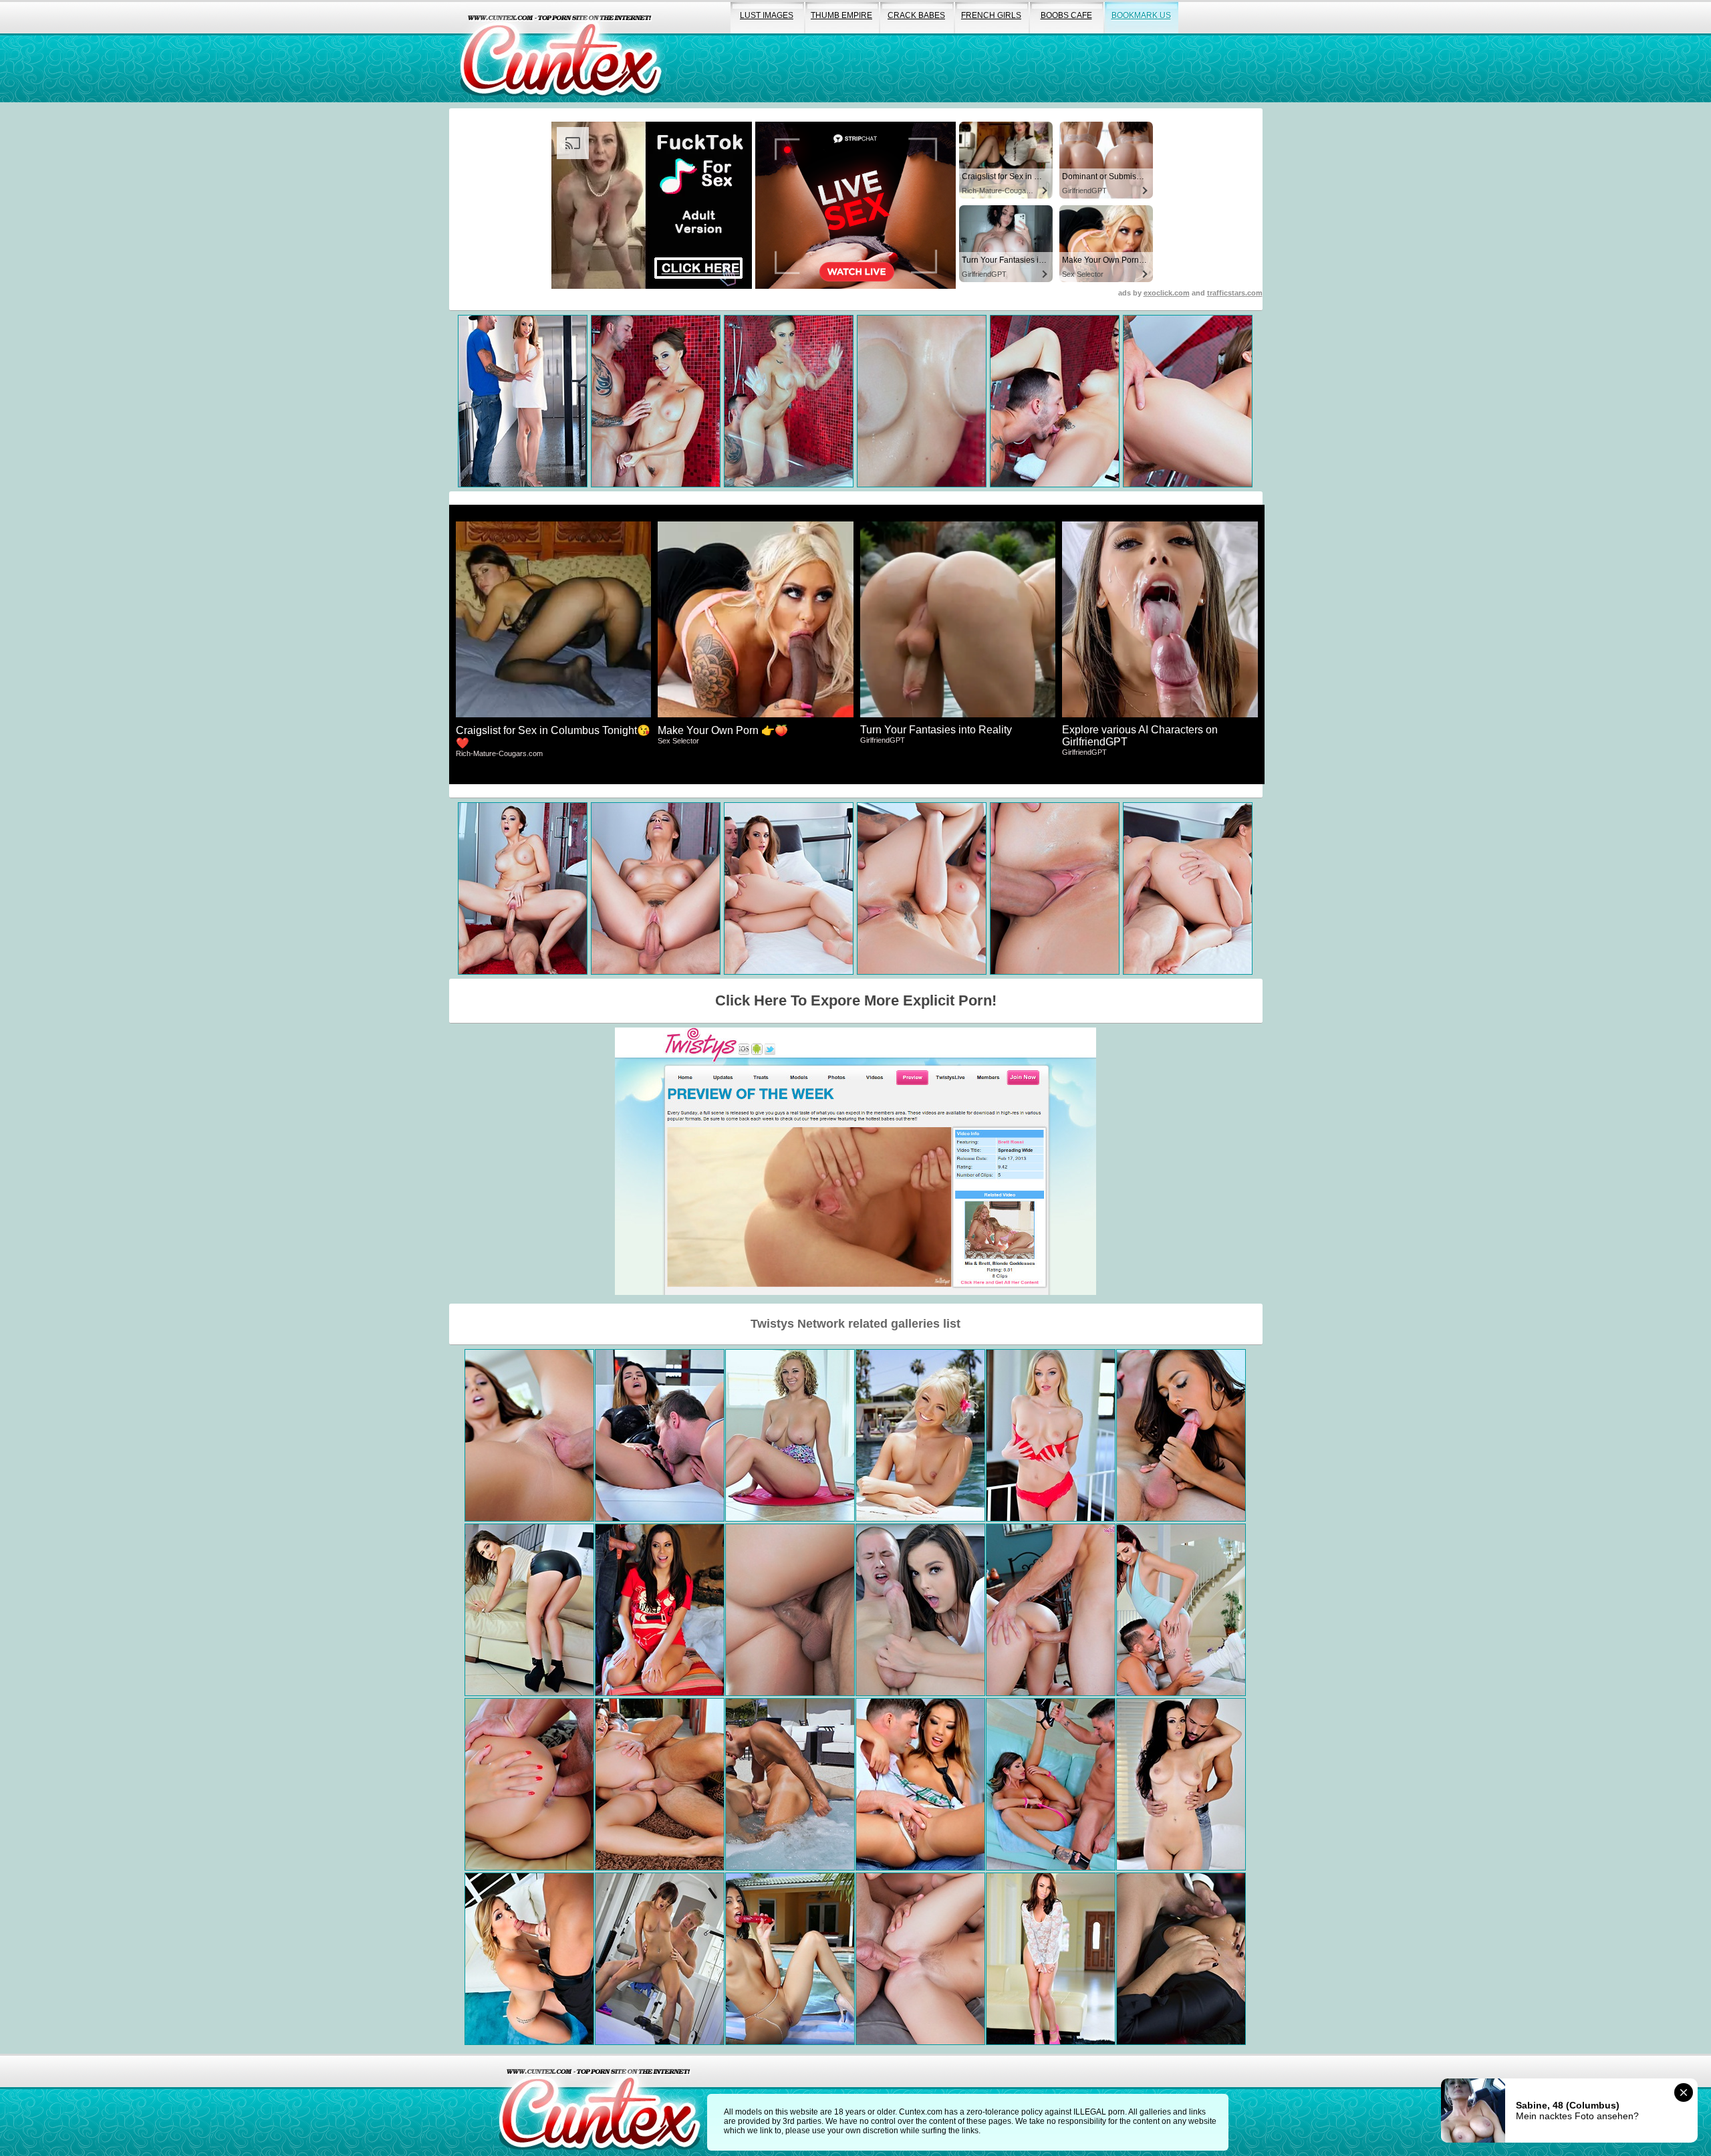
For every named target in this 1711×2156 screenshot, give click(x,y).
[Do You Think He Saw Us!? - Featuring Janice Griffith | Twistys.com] (1181, 1435)
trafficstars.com (1235, 293)
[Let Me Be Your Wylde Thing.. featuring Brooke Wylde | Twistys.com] (790, 1435)
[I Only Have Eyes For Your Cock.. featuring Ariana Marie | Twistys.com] (529, 1435)
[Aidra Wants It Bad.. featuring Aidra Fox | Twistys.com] (1051, 1959)
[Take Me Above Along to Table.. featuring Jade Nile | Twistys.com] (1051, 1610)
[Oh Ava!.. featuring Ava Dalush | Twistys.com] (529, 1784)
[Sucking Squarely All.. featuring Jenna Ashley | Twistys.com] (529, 1959)
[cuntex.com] (600, 2105)
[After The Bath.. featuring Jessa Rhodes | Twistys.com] (920, 1959)
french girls (991, 15)
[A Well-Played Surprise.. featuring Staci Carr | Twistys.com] (1051, 1435)
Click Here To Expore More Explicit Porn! (856, 1000)
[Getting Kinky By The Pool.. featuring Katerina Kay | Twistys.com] (920, 1435)
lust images (767, 15)
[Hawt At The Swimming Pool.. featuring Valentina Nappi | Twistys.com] (790, 1784)
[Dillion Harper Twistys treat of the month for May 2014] (920, 1610)
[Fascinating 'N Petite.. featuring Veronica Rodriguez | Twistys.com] (790, 1959)
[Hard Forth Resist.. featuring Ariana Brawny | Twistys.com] (660, 1784)
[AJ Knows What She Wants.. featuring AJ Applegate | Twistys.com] (790, 1610)
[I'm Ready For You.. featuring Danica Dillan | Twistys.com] (660, 1435)
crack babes (916, 15)
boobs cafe (1066, 15)
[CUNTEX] (561, 51)
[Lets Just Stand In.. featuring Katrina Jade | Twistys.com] (1181, 1784)
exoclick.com (1167, 293)
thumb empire (841, 15)
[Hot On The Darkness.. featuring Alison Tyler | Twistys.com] (1181, 1959)
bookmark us (1141, 15)
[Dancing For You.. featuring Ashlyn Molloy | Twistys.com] (1181, 1610)
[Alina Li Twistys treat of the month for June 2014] (920, 1784)
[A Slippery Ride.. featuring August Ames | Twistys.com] (1051, 1784)
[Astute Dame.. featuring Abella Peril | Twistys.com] (529, 1610)
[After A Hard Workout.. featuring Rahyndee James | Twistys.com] (660, 1959)
